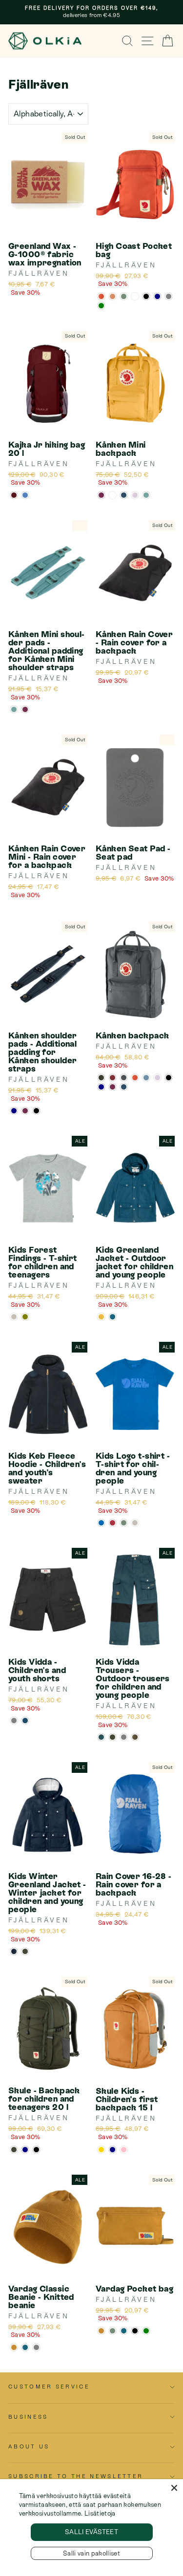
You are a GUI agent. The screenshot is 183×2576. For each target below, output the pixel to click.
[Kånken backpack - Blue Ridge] (146, 1078)
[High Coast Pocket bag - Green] (101, 306)
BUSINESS (28, 2417)
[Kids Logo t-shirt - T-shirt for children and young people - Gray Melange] (135, 1523)
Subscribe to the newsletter (76, 2476)
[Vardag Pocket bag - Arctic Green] (146, 2331)
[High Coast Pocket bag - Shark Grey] (169, 296)
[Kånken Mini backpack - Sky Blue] (146, 495)
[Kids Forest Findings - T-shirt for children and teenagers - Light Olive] (25, 1317)
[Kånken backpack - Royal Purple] (112, 1087)
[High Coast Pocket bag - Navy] (157, 296)
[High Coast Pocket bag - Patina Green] (124, 296)
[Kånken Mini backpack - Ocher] (112, 495)
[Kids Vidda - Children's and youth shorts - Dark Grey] (14, 1720)
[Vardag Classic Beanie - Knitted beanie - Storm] (25, 2347)
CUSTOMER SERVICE (49, 2387)
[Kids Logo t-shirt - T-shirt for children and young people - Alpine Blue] (101, 1523)
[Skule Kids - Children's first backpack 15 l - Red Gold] (101, 2150)
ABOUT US (29, 2446)
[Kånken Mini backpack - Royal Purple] (101, 495)
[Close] (174, 2488)
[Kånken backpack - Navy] (101, 1087)
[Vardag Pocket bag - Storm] (124, 2331)
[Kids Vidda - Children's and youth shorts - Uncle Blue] (25, 1720)
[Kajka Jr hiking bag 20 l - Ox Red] (14, 495)
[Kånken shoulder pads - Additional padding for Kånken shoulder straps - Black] (36, 1111)
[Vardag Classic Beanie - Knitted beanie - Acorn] (14, 2347)
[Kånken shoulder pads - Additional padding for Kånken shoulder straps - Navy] (14, 1111)
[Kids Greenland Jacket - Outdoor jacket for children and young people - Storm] (112, 1317)
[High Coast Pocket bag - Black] (146, 296)
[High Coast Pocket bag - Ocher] (135, 296)
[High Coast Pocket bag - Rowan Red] (101, 296)
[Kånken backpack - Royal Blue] (124, 1087)
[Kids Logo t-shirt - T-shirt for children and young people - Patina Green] (124, 1523)
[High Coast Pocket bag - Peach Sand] (112, 296)
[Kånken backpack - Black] (169, 1078)
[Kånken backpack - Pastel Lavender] (157, 1078)
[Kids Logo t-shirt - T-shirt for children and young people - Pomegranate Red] (112, 1523)
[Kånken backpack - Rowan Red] (135, 1078)
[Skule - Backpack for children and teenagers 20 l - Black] (36, 2150)
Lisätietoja (100, 2513)
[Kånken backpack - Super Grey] (124, 1078)
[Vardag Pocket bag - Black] (135, 2331)
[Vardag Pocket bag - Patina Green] (112, 2331)
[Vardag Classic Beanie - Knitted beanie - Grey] (36, 2347)
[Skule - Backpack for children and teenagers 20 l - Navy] (25, 2150)
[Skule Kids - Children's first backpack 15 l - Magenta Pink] (124, 2150)
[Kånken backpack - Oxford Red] (112, 1078)
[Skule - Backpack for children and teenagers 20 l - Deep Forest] (14, 2150)
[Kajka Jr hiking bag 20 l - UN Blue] (25, 495)
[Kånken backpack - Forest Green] (101, 1078)
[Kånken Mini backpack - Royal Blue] (124, 495)
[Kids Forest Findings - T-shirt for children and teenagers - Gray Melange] (14, 1317)
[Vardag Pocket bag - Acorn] (101, 2331)
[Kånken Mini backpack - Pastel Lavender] (135, 495)
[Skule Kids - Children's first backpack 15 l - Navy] (112, 2150)
